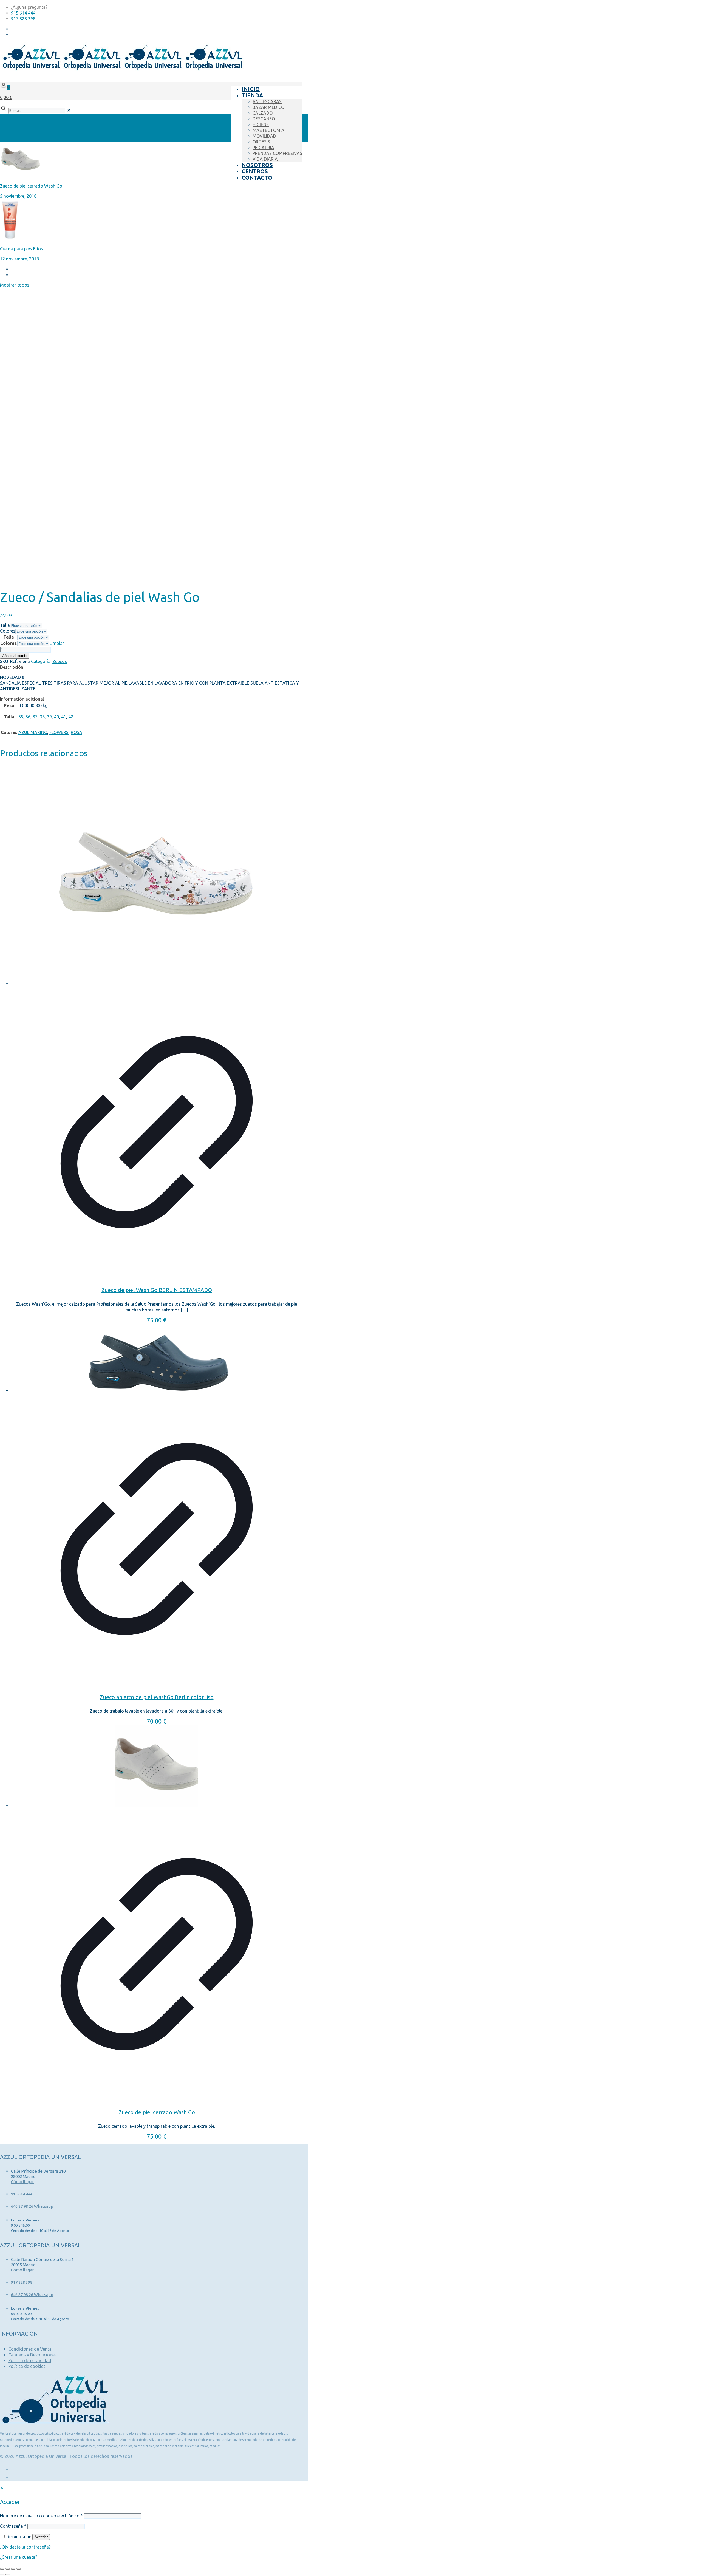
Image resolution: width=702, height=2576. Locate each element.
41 (64, 717)
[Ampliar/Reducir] (2, 2569)
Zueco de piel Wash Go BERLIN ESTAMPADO (157, 1290)
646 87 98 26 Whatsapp (32, 2206)
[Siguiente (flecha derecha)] (8, 2575)
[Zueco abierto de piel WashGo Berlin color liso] (157, 1359)
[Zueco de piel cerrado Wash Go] (157, 1767)
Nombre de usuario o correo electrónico (41, 2516)
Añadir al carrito (15, 656)
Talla (5, 625)
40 (56, 717)
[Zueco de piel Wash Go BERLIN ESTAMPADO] (157, 876)
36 (28, 717)
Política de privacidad (30, 2360)
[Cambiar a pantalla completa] (8, 2569)
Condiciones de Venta (30, 2349)
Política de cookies (27, 2366)
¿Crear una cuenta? (19, 2557)
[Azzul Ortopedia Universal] (122, 69)
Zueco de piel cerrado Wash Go (157, 2112)
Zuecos (60, 661)
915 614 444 (23, 13)
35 (21, 717)
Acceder (41, 2537)
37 (35, 717)
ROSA (77, 732)
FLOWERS (59, 732)
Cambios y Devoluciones (32, 2355)
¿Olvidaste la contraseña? (25, 2547)
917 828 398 (23, 19)
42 (71, 717)
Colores (8, 631)
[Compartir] (13, 2569)
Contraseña (13, 2526)
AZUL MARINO (33, 732)
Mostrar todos (15, 285)
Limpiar (57, 643)
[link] (69, 110)
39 (49, 717)
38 (42, 717)
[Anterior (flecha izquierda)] (2, 2575)
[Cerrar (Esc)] (19, 2569)
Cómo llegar (22, 2182)
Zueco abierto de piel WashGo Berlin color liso (157, 1697)
